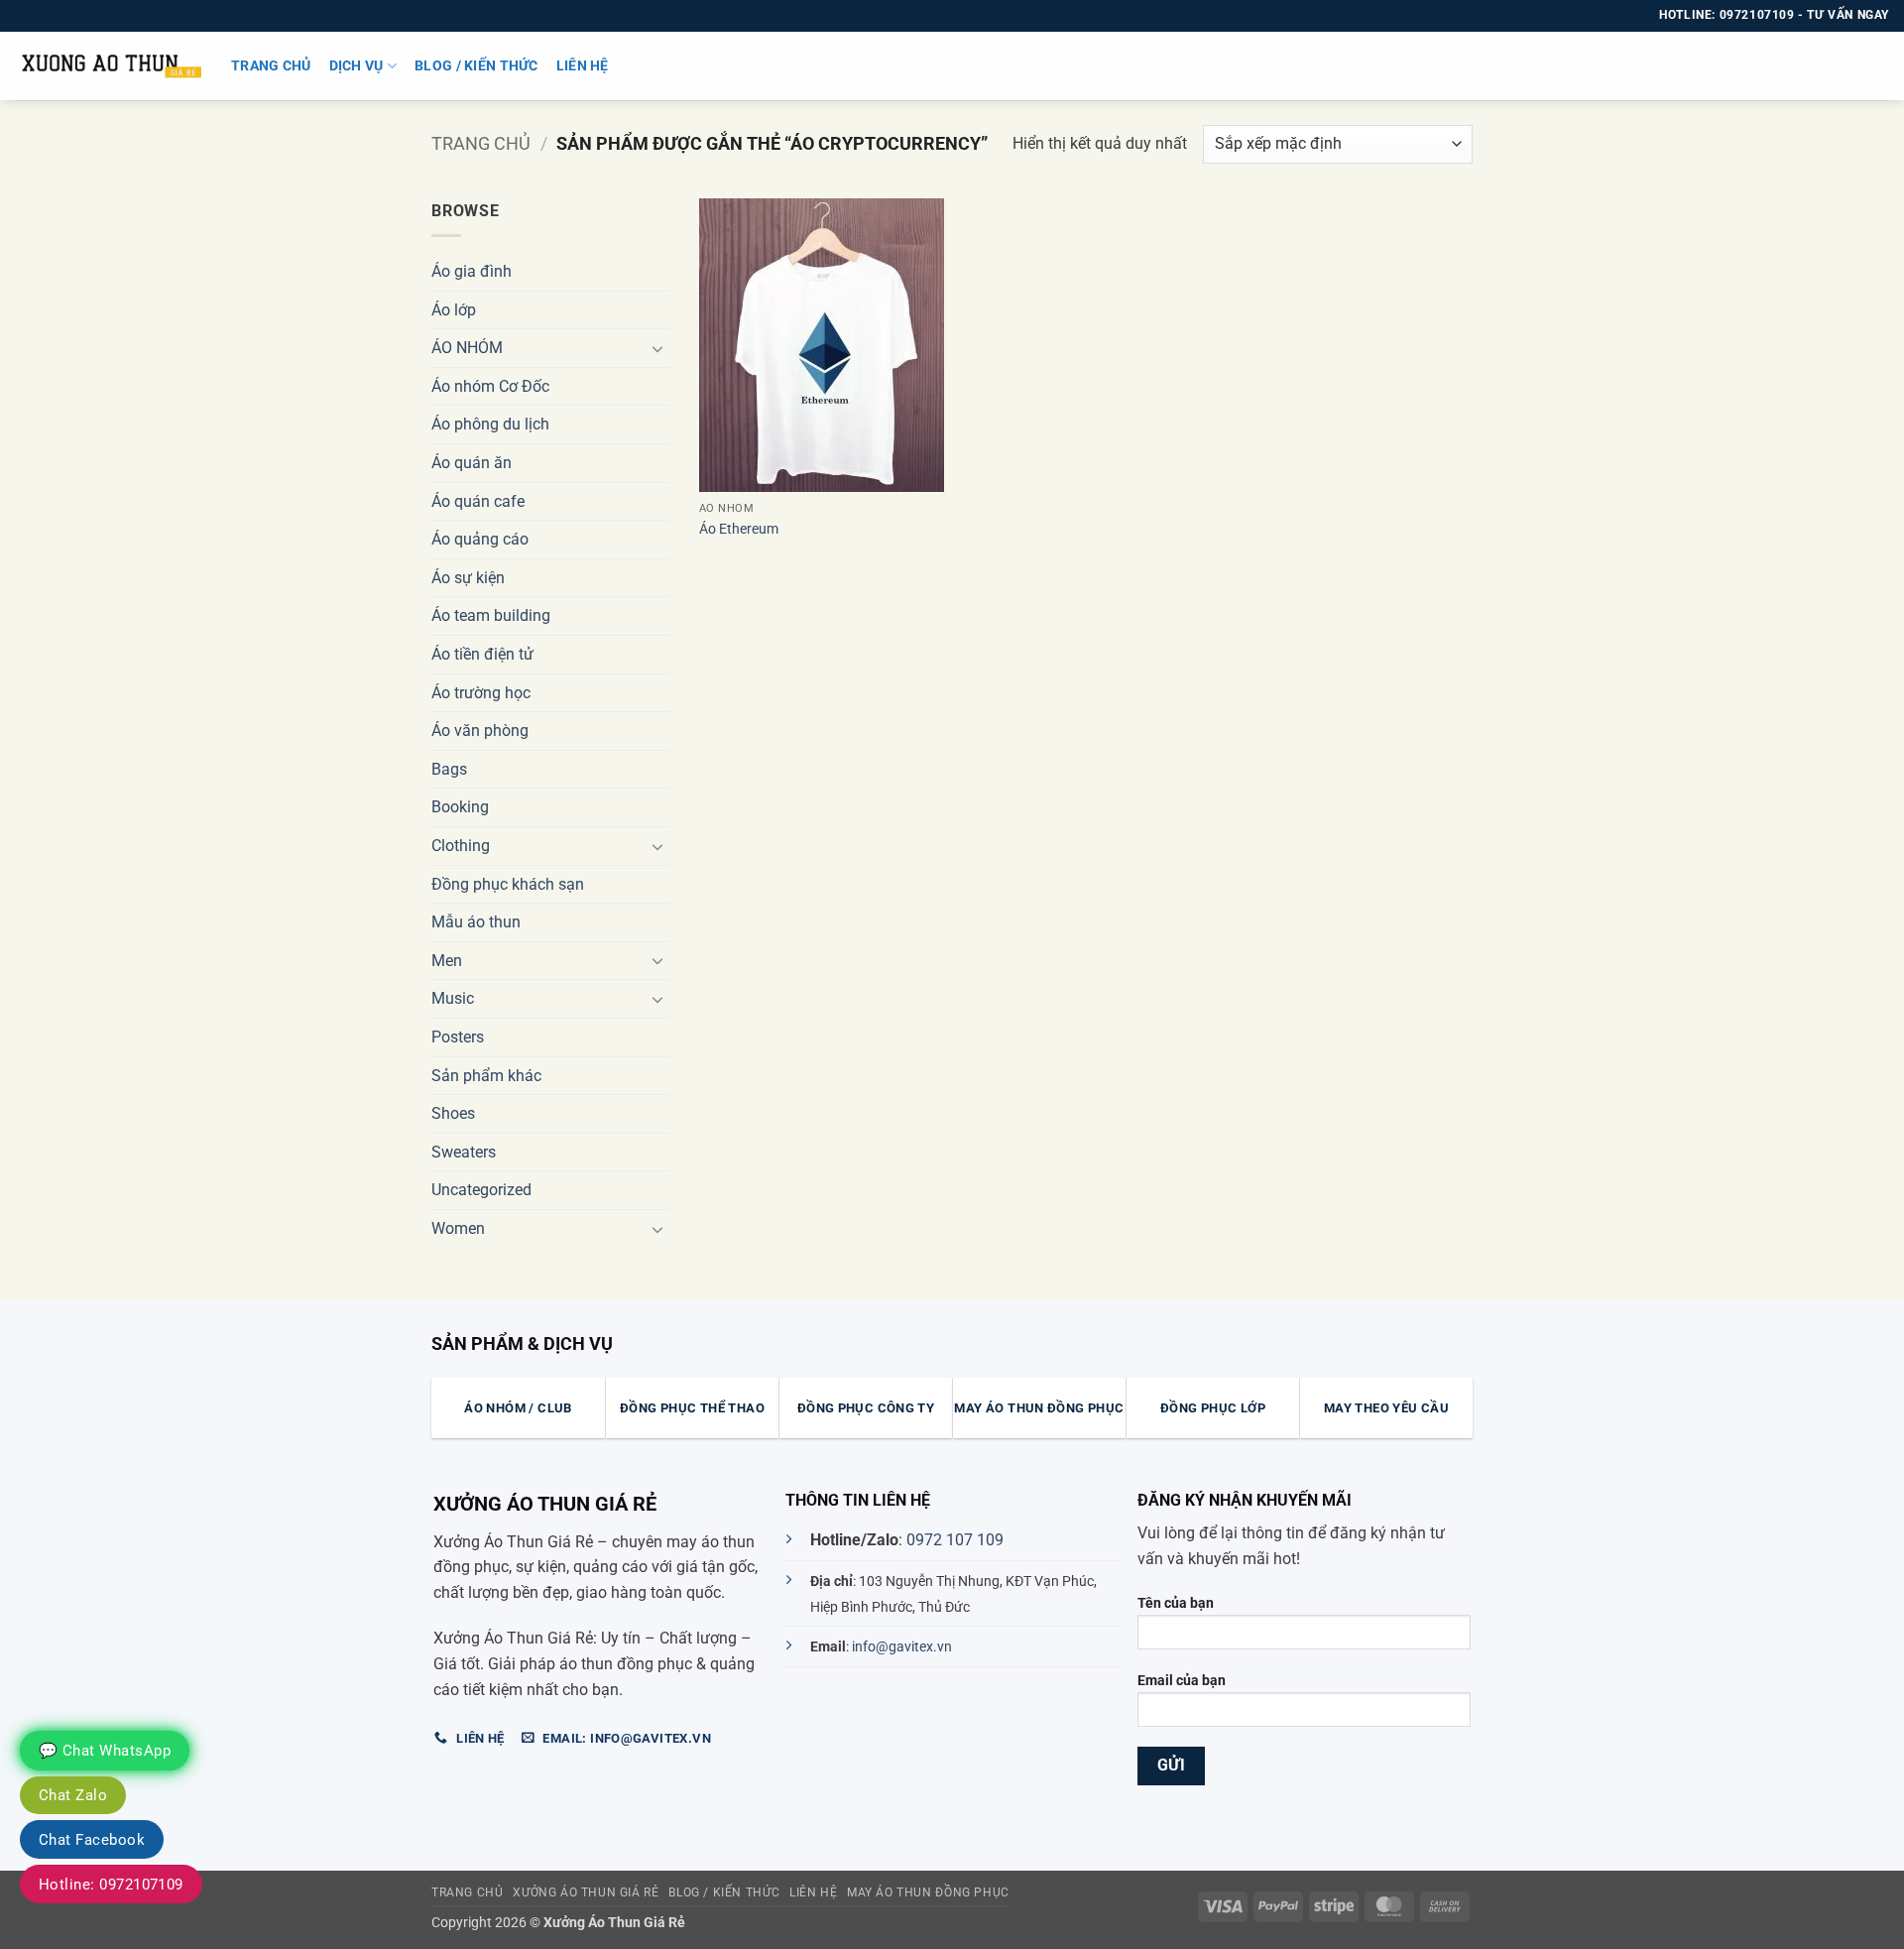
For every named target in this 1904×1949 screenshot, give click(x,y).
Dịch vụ (357, 66)
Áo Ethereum (739, 529)
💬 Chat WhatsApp (105, 1751)
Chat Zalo (73, 1795)
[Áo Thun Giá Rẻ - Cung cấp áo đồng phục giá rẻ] (108, 66)
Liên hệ (583, 66)
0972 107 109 (955, 1540)
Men (447, 961)
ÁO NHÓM (467, 348)
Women (458, 1228)
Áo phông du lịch (490, 424)
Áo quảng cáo (480, 539)
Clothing (461, 846)
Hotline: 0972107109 (111, 1885)
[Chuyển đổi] (657, 348)
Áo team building (491, 615)
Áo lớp (454, 310)
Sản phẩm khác (486, 1076)
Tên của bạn (1176, 1603)
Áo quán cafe (478, 501)
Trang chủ (271, 66)
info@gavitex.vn (902, 1647)
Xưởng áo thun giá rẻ (586, 1892)
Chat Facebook (92, 1840)
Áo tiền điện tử (482, 654)
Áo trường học (481, 693)
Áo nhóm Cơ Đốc (490, 386)
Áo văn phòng (480, 731)
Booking (460, 807)
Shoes (453, 1113)
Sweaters (464, 1152)
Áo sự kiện (468, 578)
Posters (458, 1037)
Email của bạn (1182, 1681)
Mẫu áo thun (476, 922)
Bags (449, 769)
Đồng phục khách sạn (508, 884)
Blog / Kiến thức (476, 66)
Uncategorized (481, 1190)
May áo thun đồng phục (928, 1892)
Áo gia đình (472, 271)
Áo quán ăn (472, 463)
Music (453, 998)
